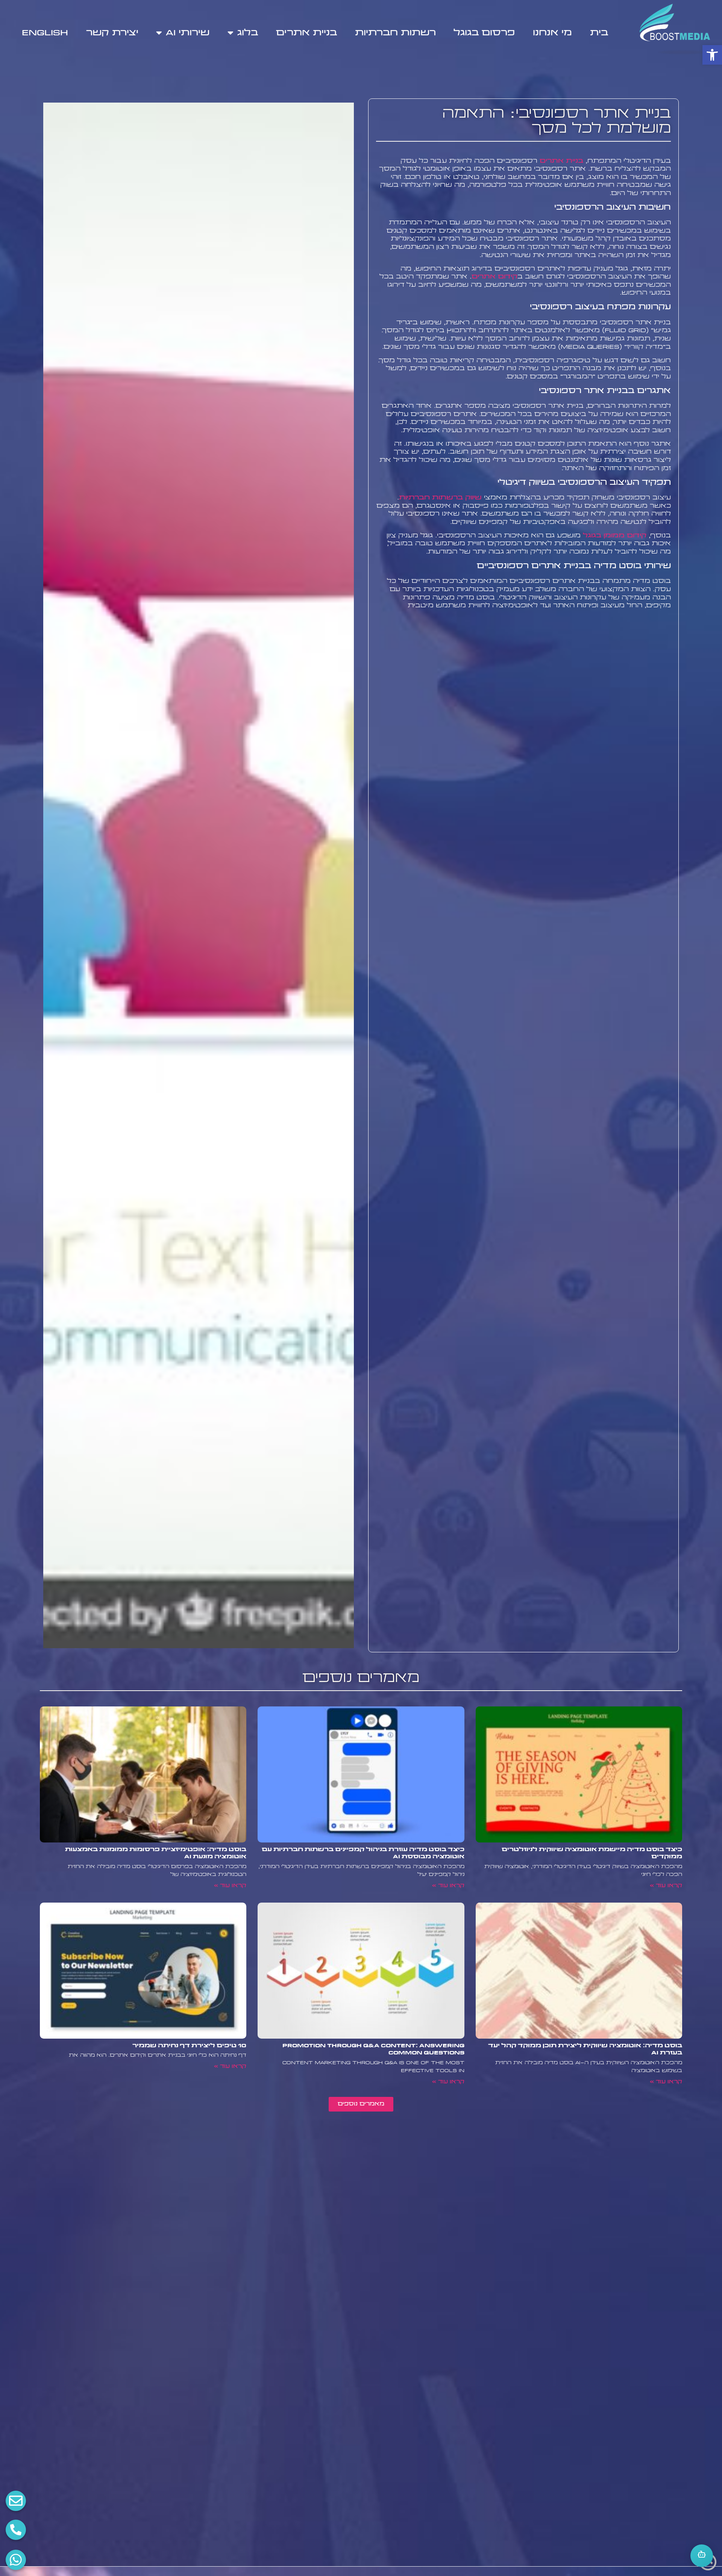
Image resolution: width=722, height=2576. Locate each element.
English (45, 33)
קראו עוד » (666, 1886)
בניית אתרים (306, 33)
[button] (712, 55)
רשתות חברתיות (395, 33)
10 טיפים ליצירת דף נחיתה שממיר (189, 2046)
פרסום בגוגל (484, 33)
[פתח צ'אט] (702, 2556)
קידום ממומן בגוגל (615, 536)
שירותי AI (188, 33)
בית (599, 33)
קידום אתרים (494, 277)
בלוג (248, 33)
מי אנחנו (552, 33)
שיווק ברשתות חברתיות (440, 498)
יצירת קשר (112, 33)
